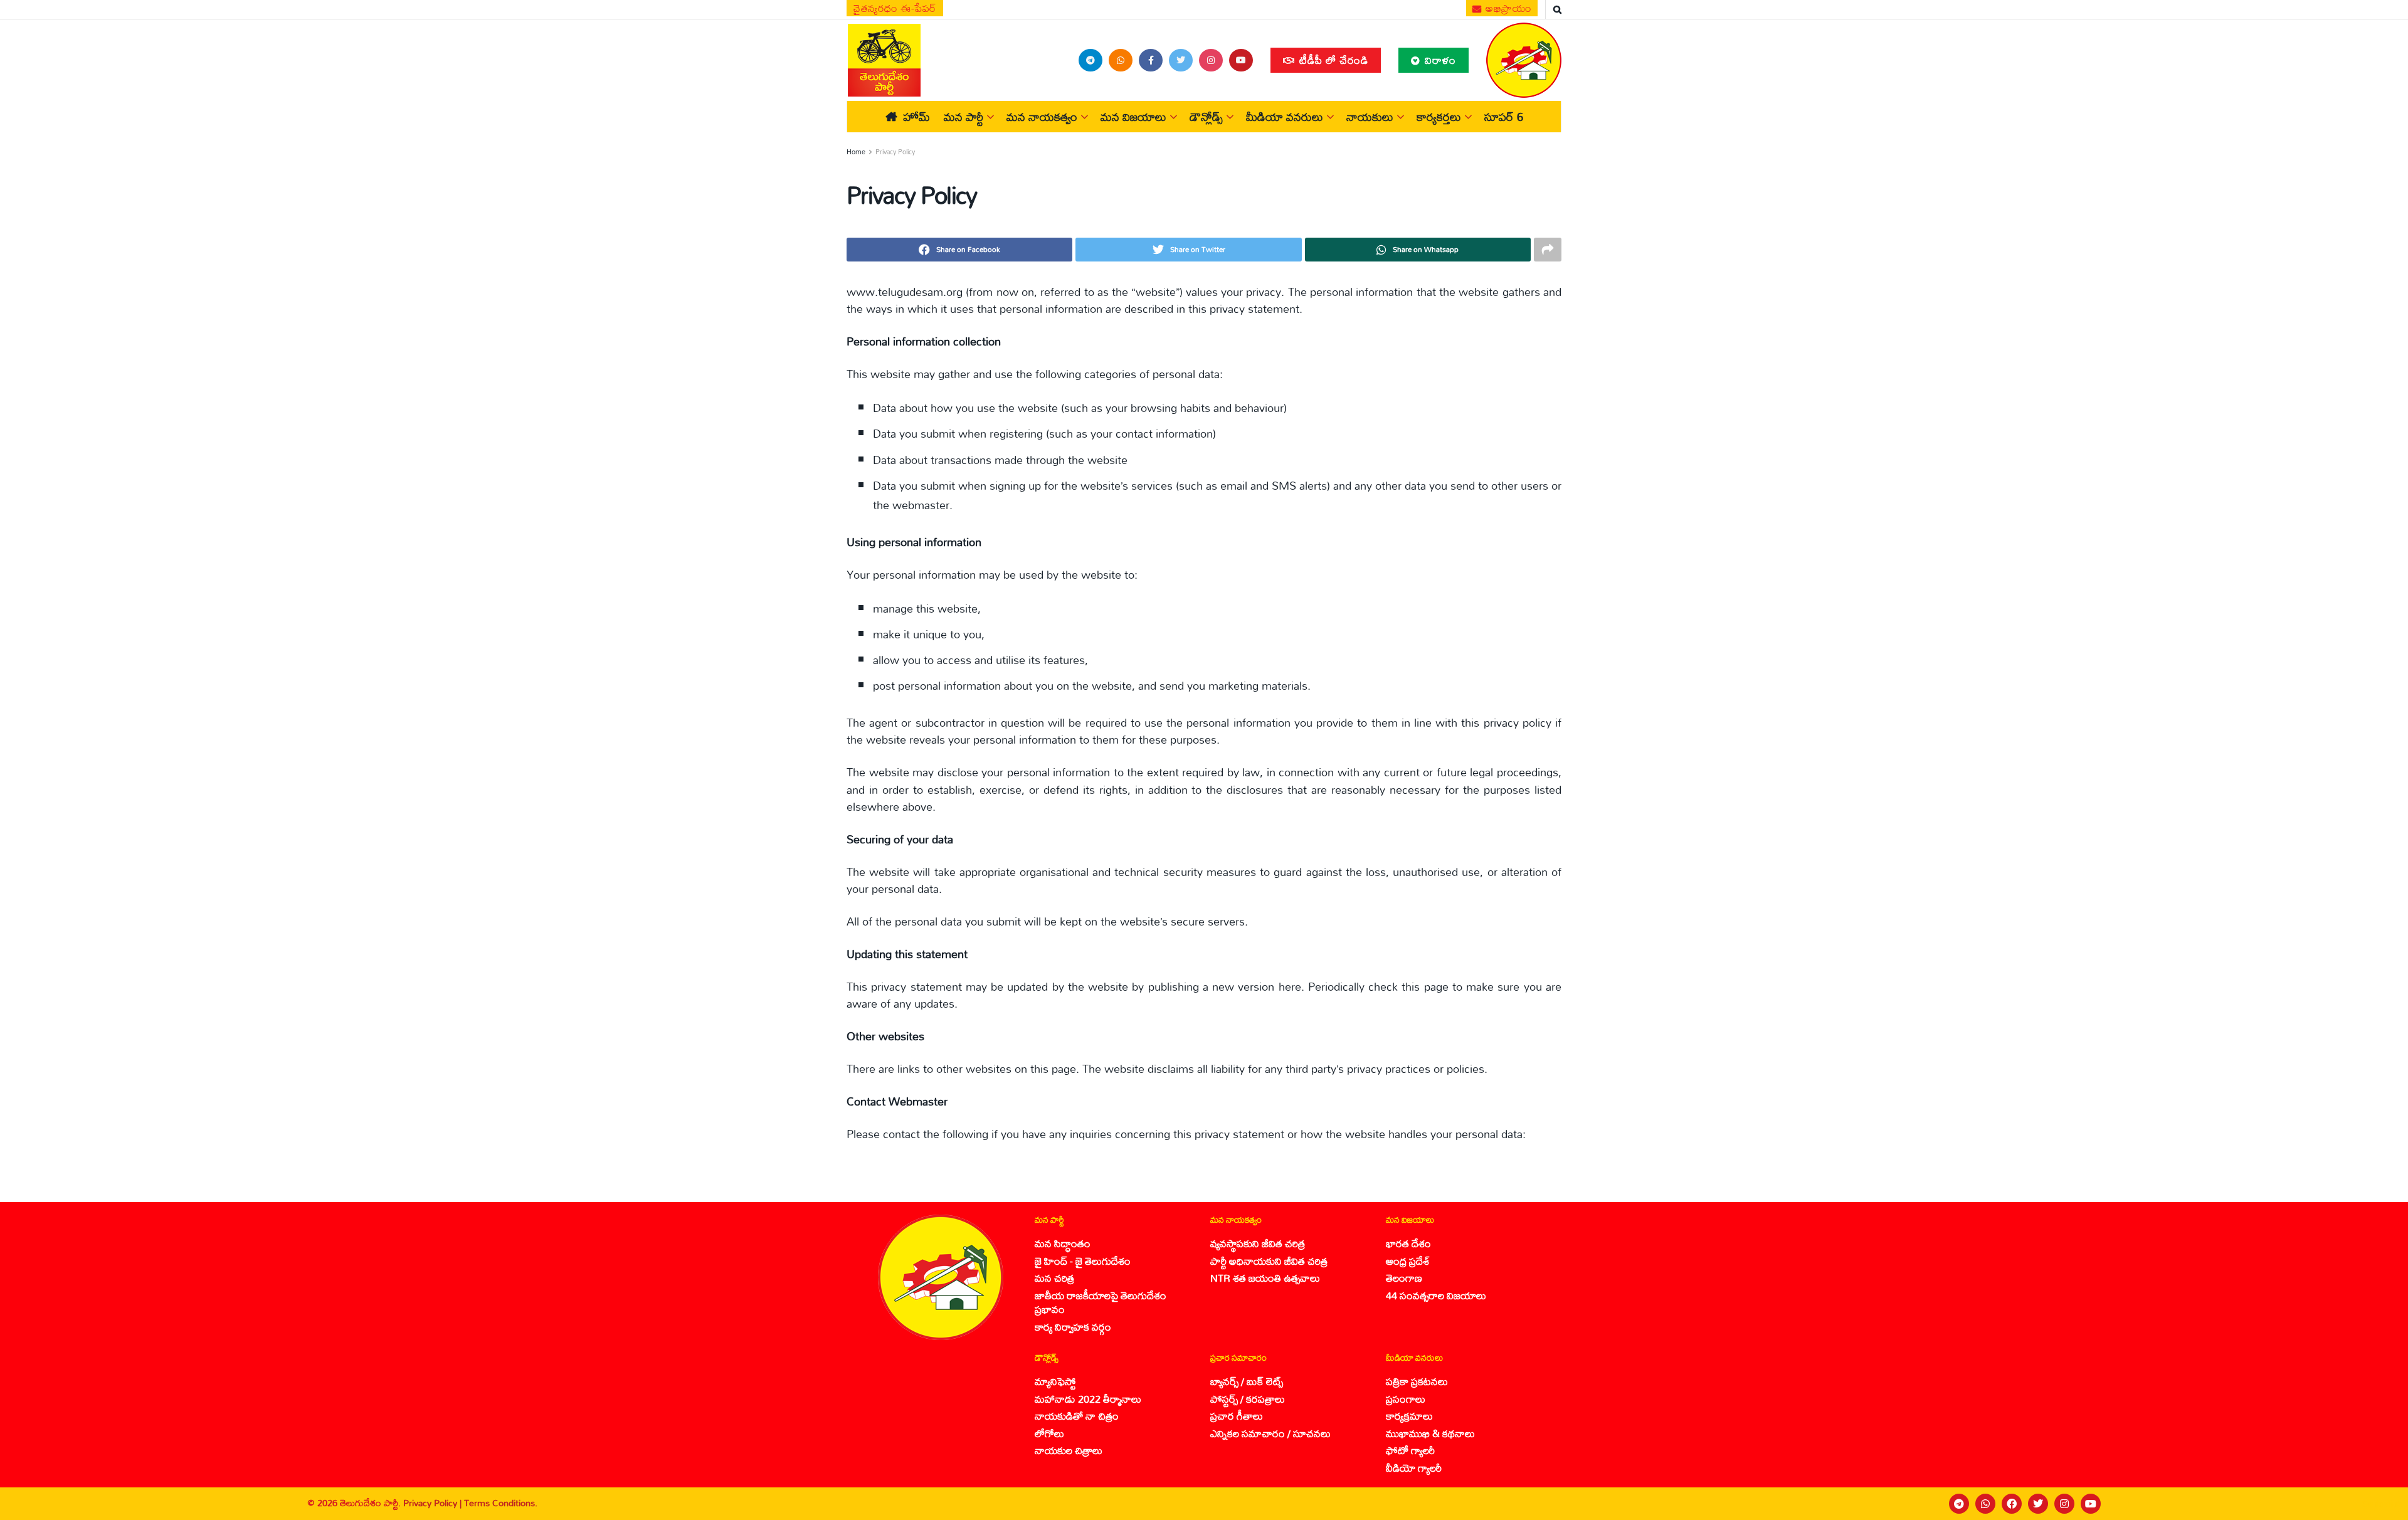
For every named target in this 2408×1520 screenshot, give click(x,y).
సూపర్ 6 (1504, 117)
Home (856, 152)
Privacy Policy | (434, 1503)
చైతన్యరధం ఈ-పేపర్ (895, 8)
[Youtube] (2091, 1504)
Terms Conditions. (501, 1503)
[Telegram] (1959, 1504)
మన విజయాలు (1133, 117)
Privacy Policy (895, 152)
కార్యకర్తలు (1439, 117)
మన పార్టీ (964, 117)
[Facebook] (2012, 1504)
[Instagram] (2064, 1504)
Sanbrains (2382, 1504)
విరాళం (1439, 60)
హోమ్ (916, 117)
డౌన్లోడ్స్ (1206, 117)
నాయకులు (1370, 117)
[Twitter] (2038, 1504)
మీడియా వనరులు (1285, 117)
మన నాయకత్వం (1042, 117)
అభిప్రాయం (1508, 8)
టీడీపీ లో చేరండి (1332, 60)
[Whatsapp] (1985, 1504)
